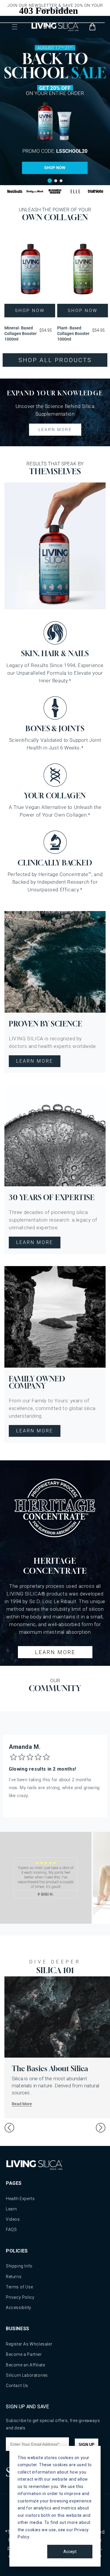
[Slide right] (101, 2128)
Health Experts (20, 2199)
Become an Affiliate (25, 2365)
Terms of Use (19, 2287)
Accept (70, 2552)
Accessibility (19, 2308)
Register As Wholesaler (29, 2344)
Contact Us (17, 2386)
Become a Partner (24, 2354)
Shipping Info (19, 2266)
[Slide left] (9, 2128)
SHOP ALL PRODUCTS (55, 360)
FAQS (11, 2230)
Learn (11, 2209)
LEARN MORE (55, 429)
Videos (13, 2219)
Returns (14, 2277)
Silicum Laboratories (27, 2375)
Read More (22, 2104)
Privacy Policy (20, 2297)
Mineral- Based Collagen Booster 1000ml (21, 334)
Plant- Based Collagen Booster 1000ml (73, 334)
